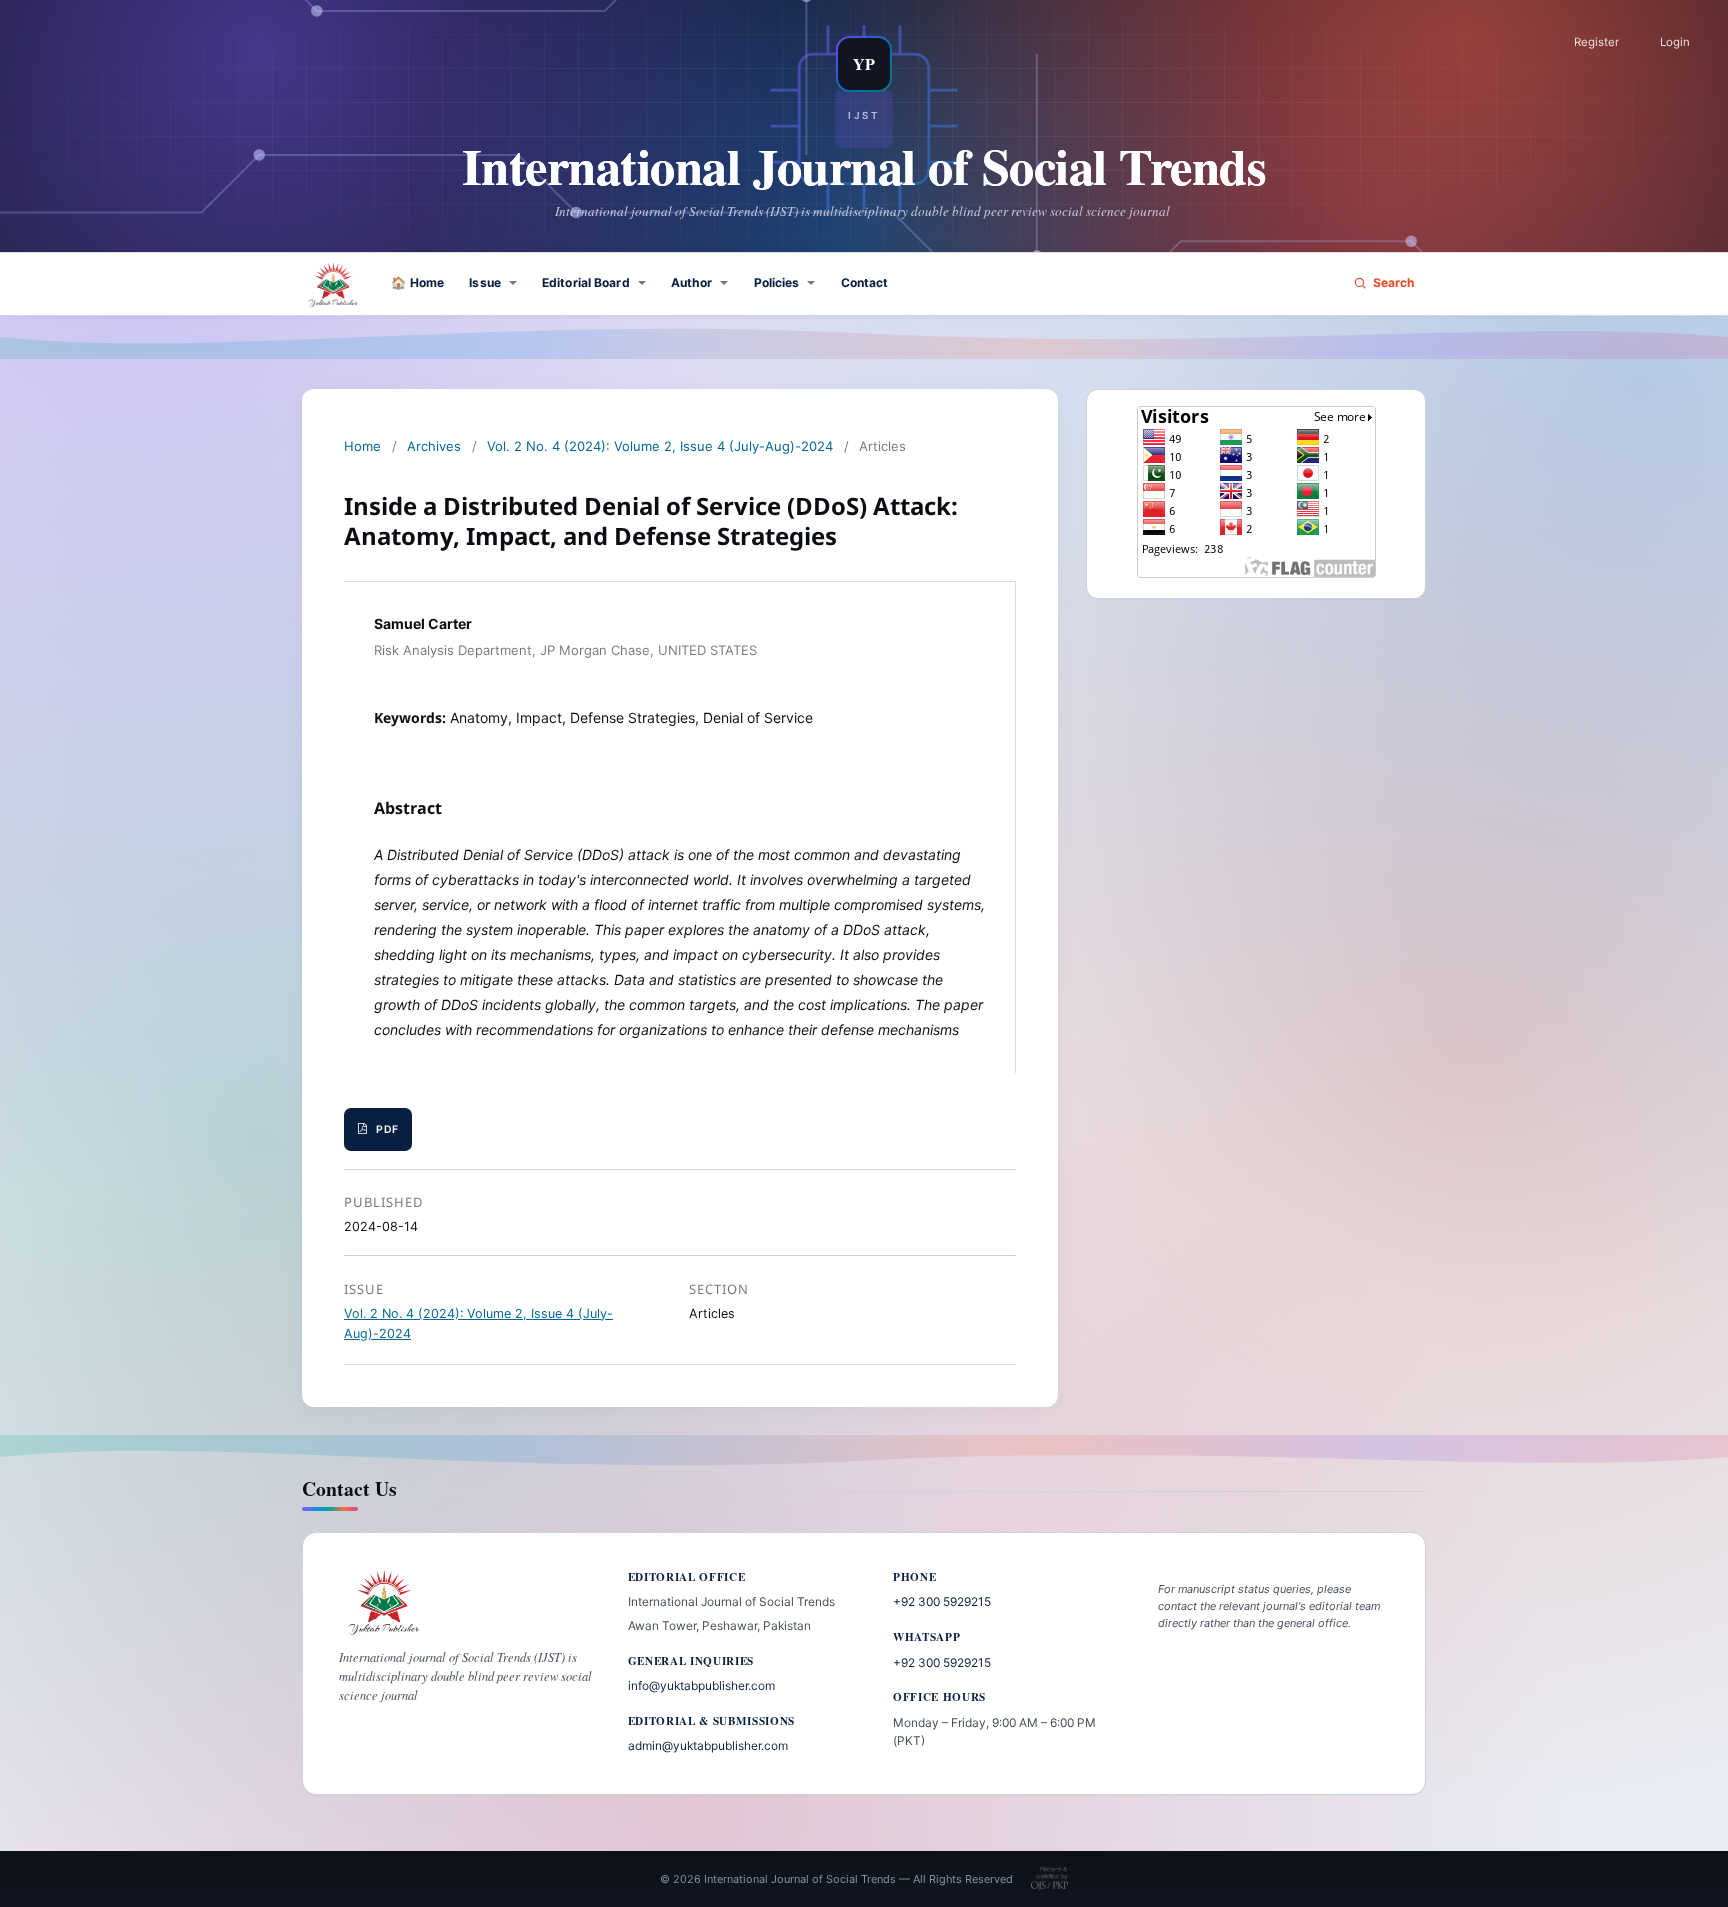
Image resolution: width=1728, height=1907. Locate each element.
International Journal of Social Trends (864, 165)
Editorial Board (586, 282)
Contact (865, 282)
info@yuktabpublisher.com (701, 1685)
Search (1394, 282)
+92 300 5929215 (942, 1601)
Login (1675, 42)
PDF (387, 1129)
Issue (485, 282)
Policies (777, 282)
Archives (434, 446)
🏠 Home (417, 282)
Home (362, 446)
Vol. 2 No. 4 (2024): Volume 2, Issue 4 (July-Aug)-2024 (660, 446)
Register (1596, 42)
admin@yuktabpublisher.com (708, 1745)
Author (692, 282)
